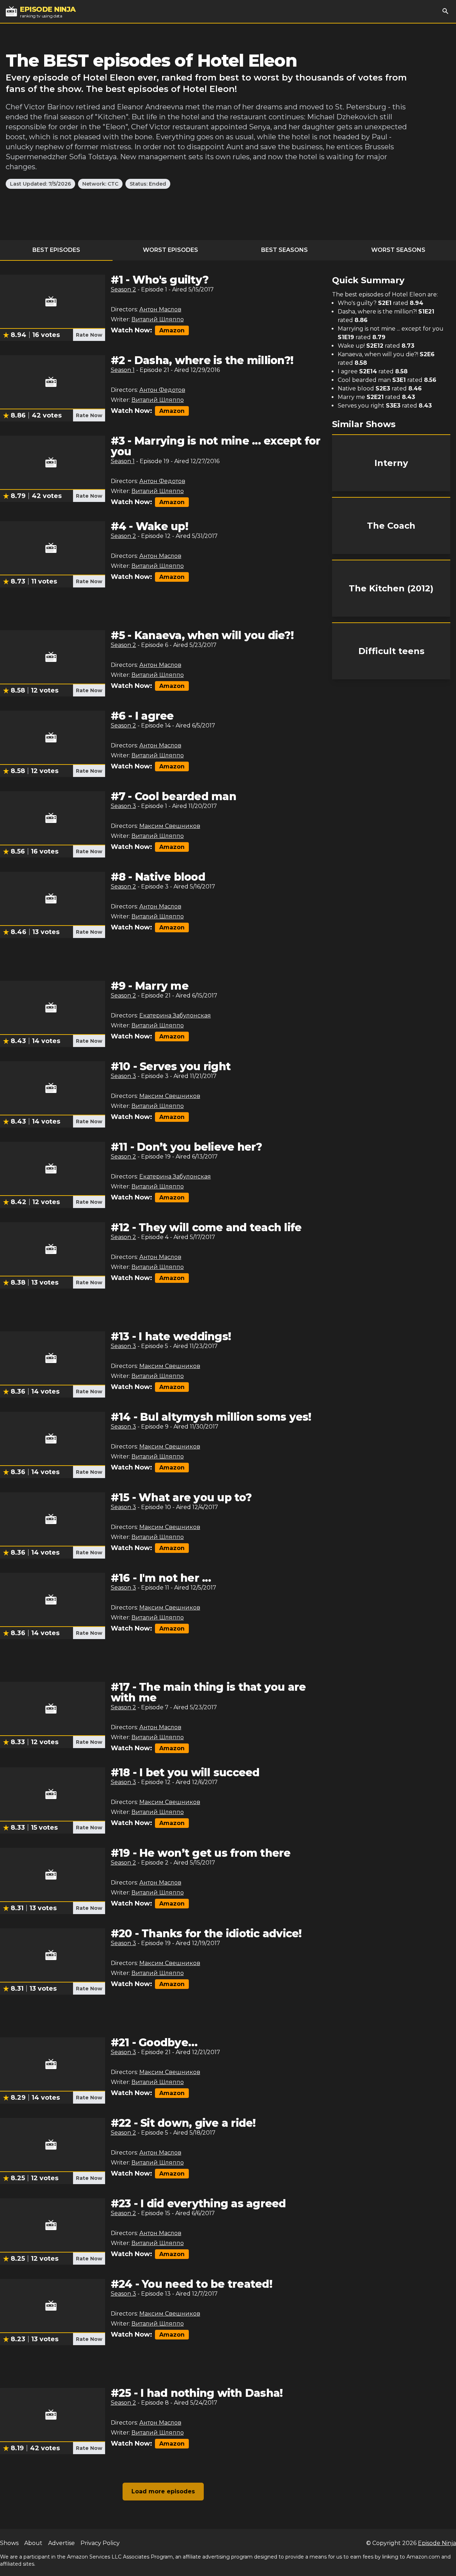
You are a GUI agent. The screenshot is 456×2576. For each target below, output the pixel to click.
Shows (9, 2543)
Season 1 (123, 370)
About (33, 2543)
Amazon (172, 330)
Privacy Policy (100, 2543)
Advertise (61, 2543)
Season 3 (123, 806)
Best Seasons (284, 250)
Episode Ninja (437, 2543)
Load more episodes (163, 2491)
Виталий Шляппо (158, 319)
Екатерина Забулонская (175, 1015)
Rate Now (89, 335)
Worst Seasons (398, 250)
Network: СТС (100, 184)
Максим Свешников (170, 826)
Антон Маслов (160, 309)
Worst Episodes (170, 250)
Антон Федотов (162, 390)
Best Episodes (56, 250)
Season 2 (123, 289)
